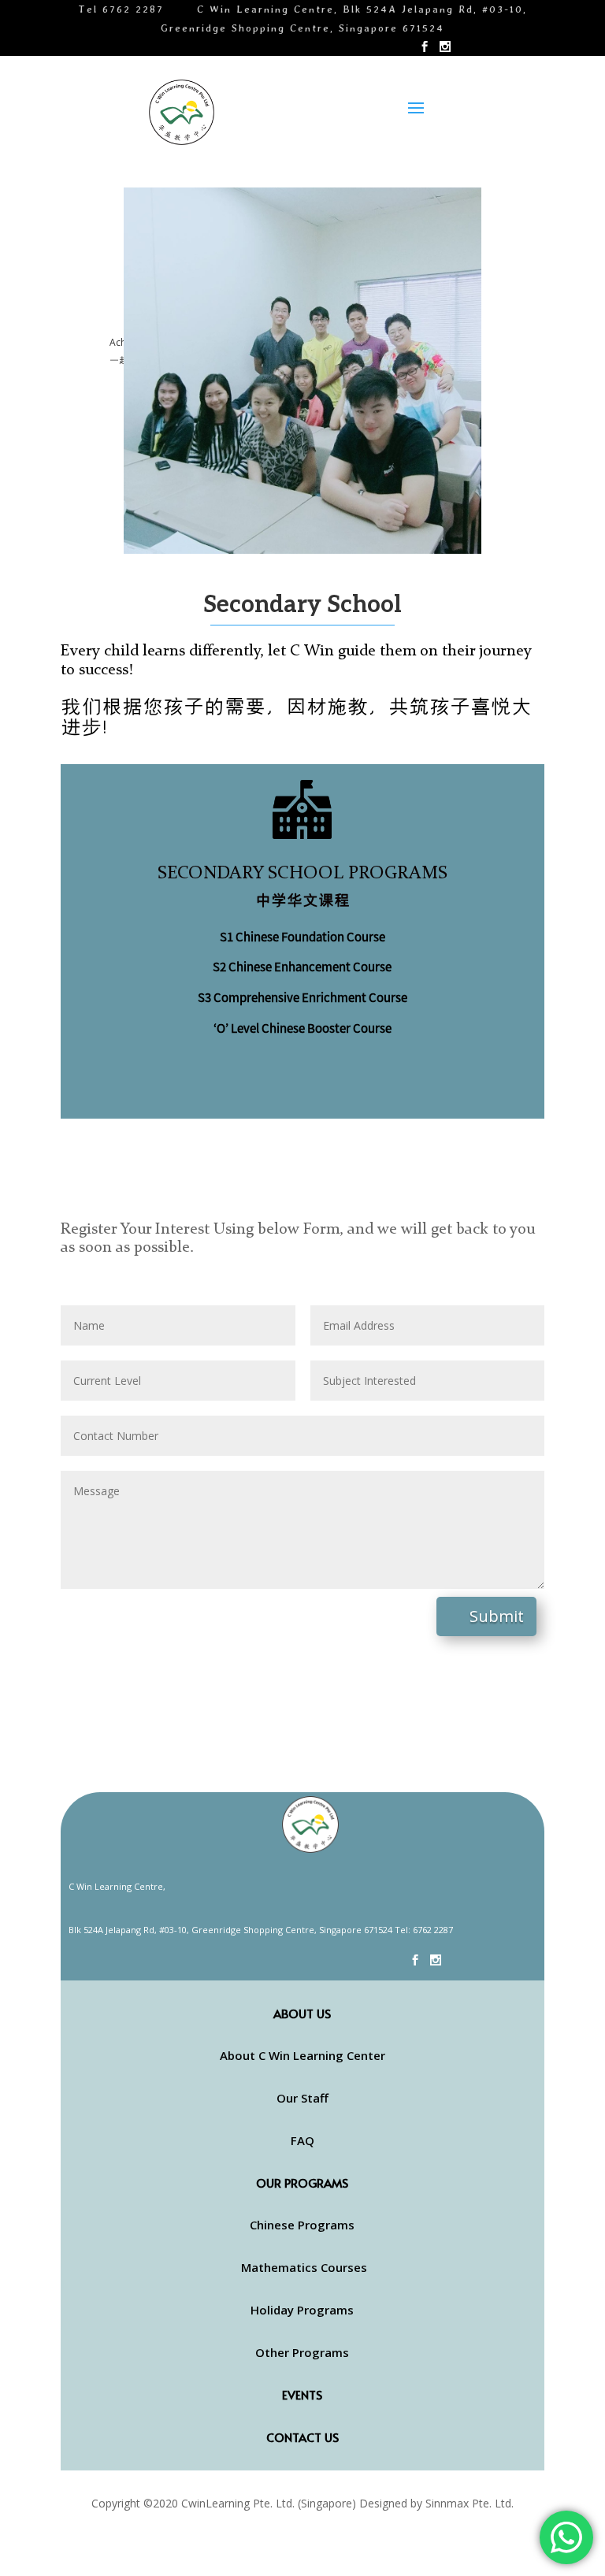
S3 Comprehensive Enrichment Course (302, 998)
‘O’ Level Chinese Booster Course (302, 1028)
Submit (497, 1616)
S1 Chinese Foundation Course (302, 937)
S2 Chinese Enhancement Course (302, 967)
